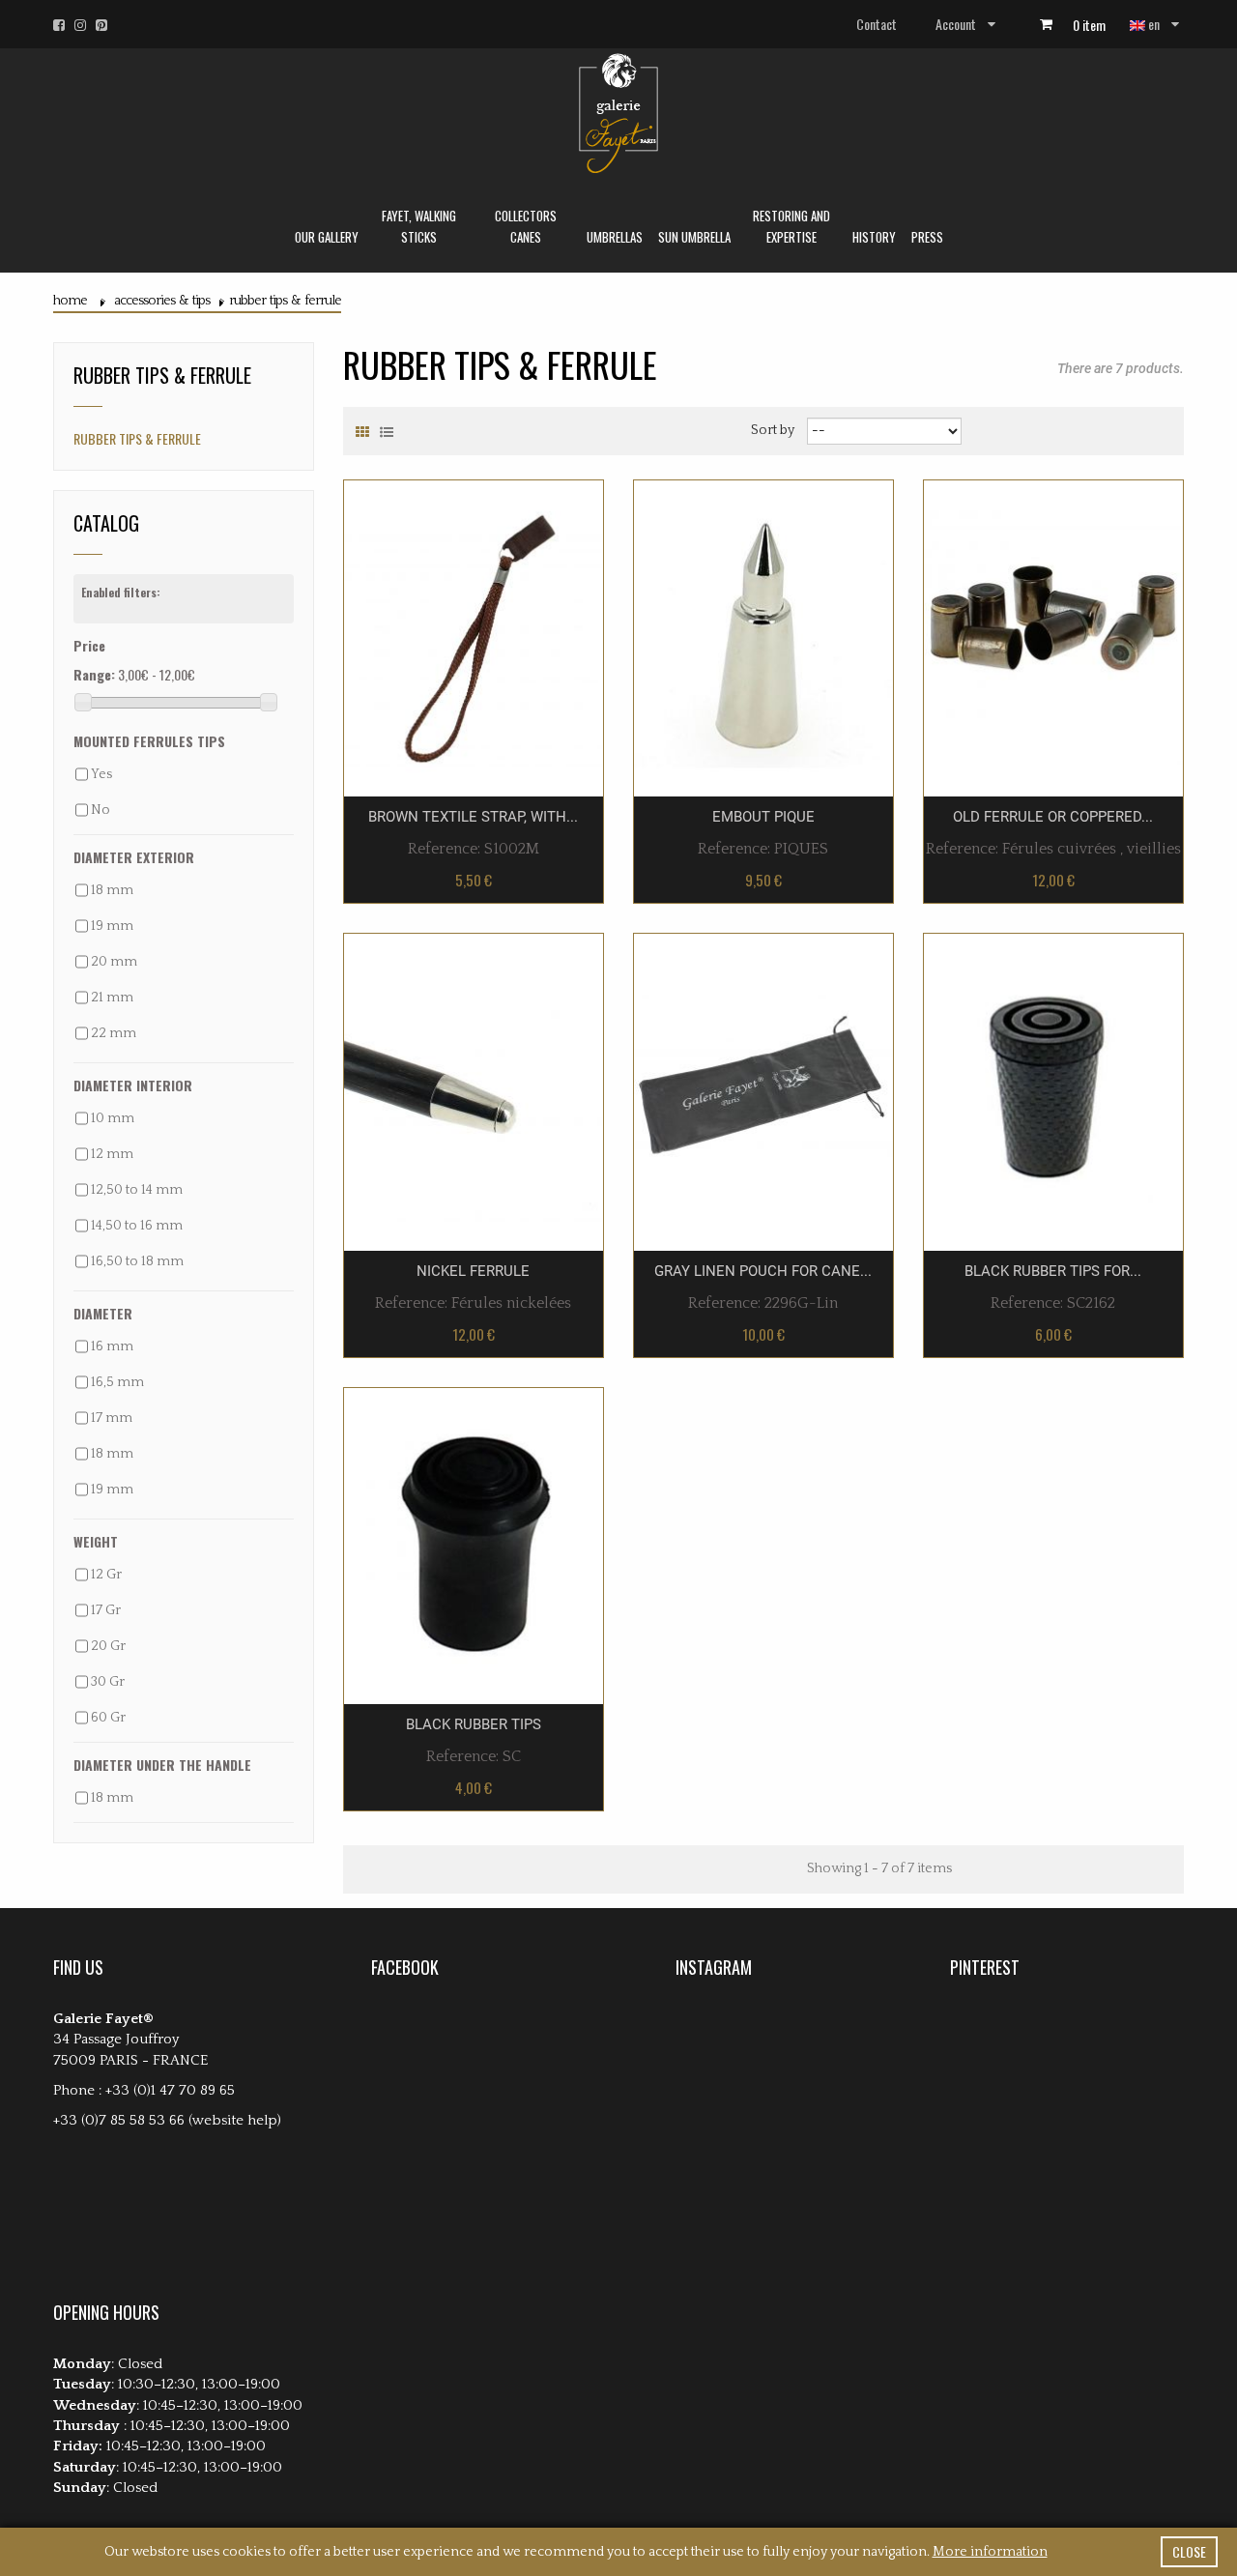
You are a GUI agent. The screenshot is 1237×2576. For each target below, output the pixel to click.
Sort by (773, 430)
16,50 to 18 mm (137, 1261)
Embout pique (763, 817)
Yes (101, 774)
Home (70, 301)
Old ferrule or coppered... (1053, 817)
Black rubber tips (474, 1724)
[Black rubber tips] (474, 1545)
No (101, 810)
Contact (877, 24)
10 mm (113, 1118)
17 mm (112, 1418)
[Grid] (362, 432)
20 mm (114, 962)
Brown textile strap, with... (473, 817)
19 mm (112, 926)
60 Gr (108, 1718)
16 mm (112, 1346)
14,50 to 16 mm (137, 1226)
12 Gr (106, 1575)
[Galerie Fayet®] (618, 114)
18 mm (112, 890)
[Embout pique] (763, 637)
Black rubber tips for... (1053, 1271)
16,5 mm (117, 1382)
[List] (387, 432)
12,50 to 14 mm (137, 1190)
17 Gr (106, 1610)
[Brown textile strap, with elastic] (474, 637)
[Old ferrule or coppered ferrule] (1053, 637)
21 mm (112, 998)
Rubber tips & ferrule (137, 438)
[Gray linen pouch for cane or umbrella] (763, 1091)
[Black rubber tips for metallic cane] (1053, 1091)
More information (990, 2552)
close (1189, 2551)
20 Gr (108, 1646)
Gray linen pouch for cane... (763, 1271)
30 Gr (108, 1682)
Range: (94, 674)
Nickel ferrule (473, 1271)
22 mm (114, 1033)
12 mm (112, 1154)
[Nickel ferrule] (474, 1091)
